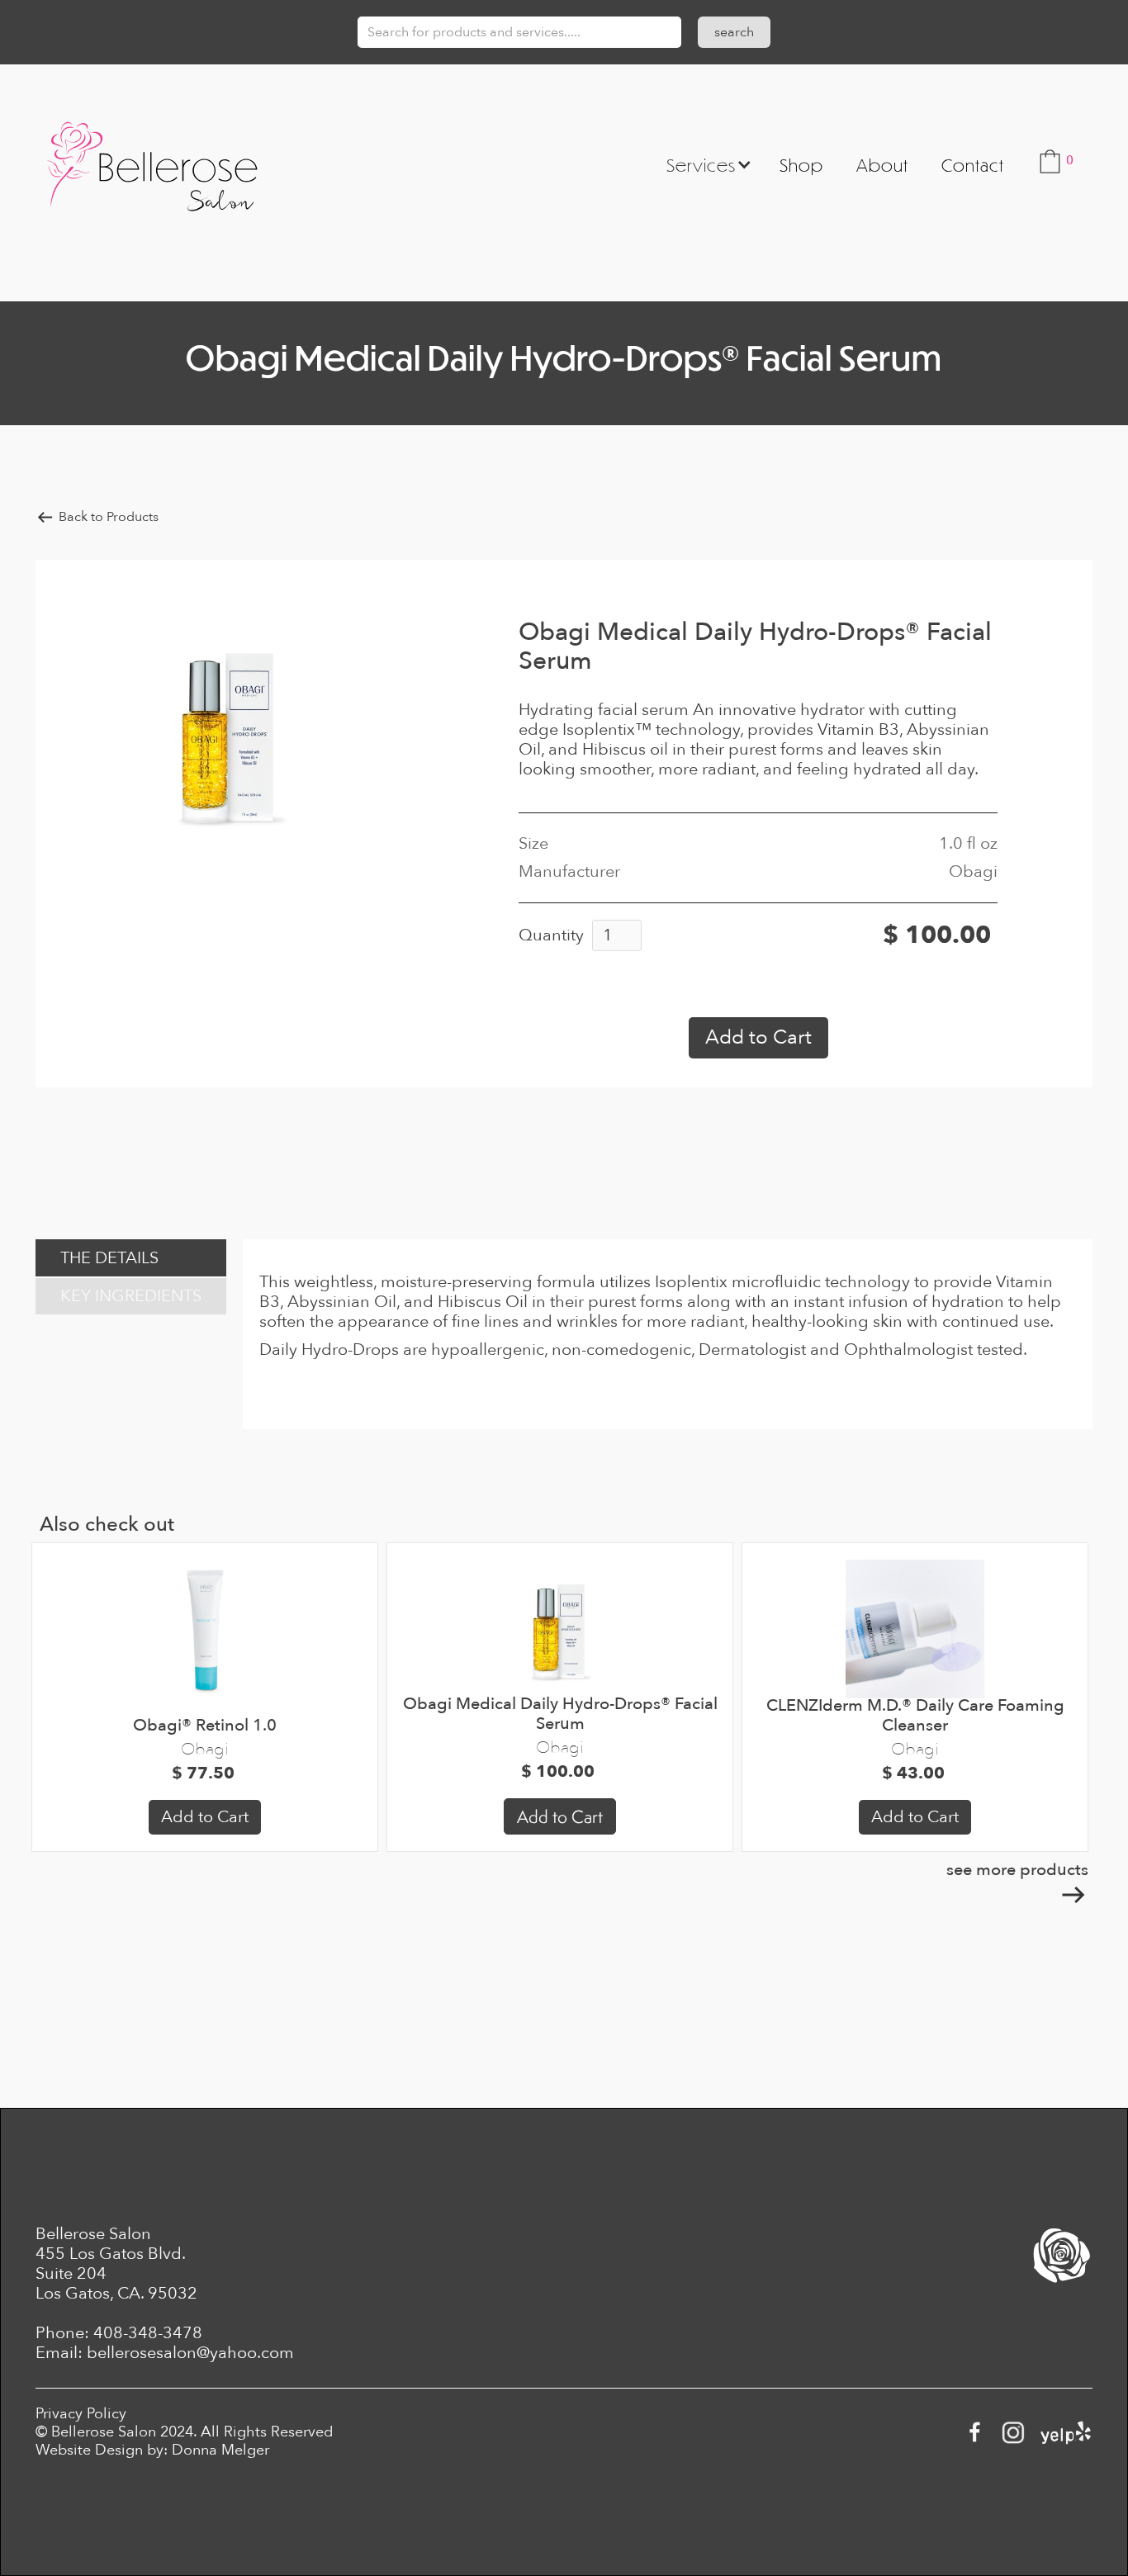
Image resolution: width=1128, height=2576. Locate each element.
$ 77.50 (205, 1773)
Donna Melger (220, 2450)
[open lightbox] (230, 733)
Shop (801, 165)
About (882, 165)
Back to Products (109, 517)
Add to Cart (205, 1817)
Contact (973, 165)
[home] (152, 164)
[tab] (131, 1258)
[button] (704, 164)
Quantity (551, 935)
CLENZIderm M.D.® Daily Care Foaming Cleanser (915, 1716)
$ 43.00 (915, 1773)
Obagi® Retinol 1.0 (205, 1726)
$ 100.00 (560, 1772)
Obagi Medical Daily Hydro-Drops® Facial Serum (560, 1714)
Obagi (205, 1749)
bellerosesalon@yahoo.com (190, 2353)
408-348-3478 (148, 2333)
